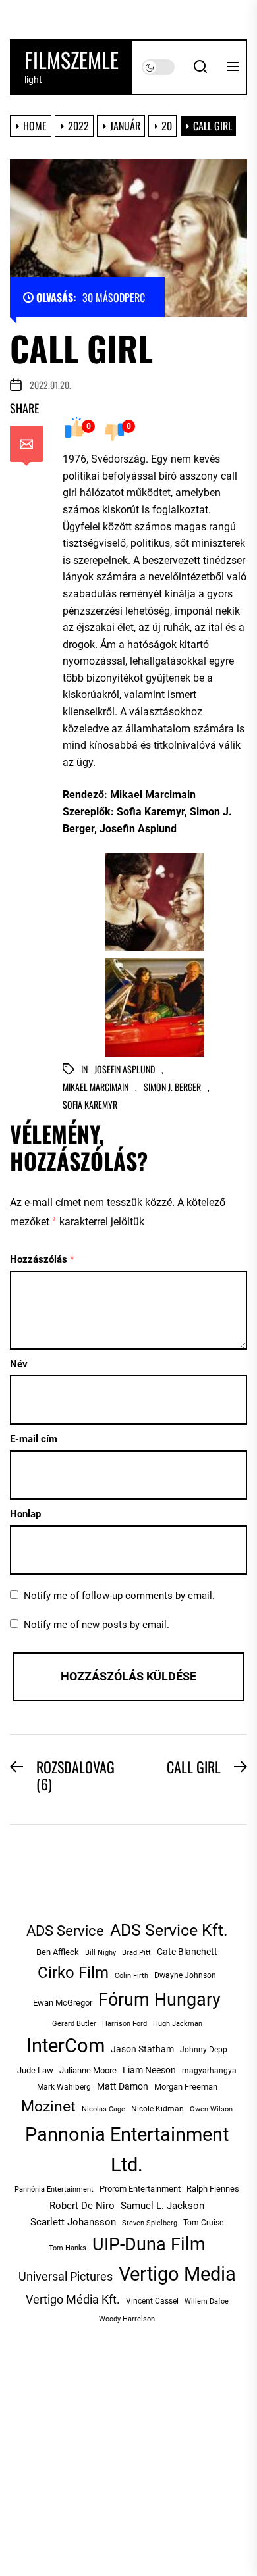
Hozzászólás (42, 1259)
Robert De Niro (82, 2206)
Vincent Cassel (152, 2301)
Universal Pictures (66, 2276)
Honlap (25, 1514)
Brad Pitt (136, 1953)
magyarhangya (209, 2071)
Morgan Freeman (186, 2087)
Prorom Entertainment (140, 2189)
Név (19, 1364)
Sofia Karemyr (90, 1105)
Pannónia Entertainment (54, 2189)
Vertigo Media (177, 2274)
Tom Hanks (68, 2248)
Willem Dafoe (207, 2301)
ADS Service (65, 1931)
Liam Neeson (149, 2070)
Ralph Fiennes (213, 2189)
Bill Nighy (100, 1953)
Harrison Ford (125, 2024)
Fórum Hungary (159, 2000)
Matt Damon (123, 2086)
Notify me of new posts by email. (97, 1625)
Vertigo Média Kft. (73, 2299)
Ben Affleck (58, 1952)
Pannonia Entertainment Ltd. (127, 2150)
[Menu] (233, 67)
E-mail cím (34, 1439)
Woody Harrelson (127, 2319)
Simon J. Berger (172, 1087)
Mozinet (48, 2107)
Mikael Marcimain (96, 1087)
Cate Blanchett (187, 1952)
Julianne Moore (88, 2070)
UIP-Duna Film (149, 2244)
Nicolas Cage (103, 2109)
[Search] (200, 67)
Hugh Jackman (178, 2023)
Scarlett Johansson (73, 2222)
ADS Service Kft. (169, 1930)
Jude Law (35, 2070)
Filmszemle (71, 60)
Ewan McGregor (63, 2003)
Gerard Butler (74, 2024)
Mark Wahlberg (64, 2087)
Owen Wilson (211, 2109)
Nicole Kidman (157, 2109)
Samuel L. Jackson (162, 2206)
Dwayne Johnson (185, 1975)
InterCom (66, 2046)
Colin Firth (131, 1976)
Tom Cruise (203, 2223)
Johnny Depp (204, 2050)
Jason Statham (142, 2049)
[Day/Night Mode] (158, 67)
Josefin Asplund (125, 1070)
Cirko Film (73, 1972)
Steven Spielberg (150, 2223)
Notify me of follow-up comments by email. (119, 1596)
